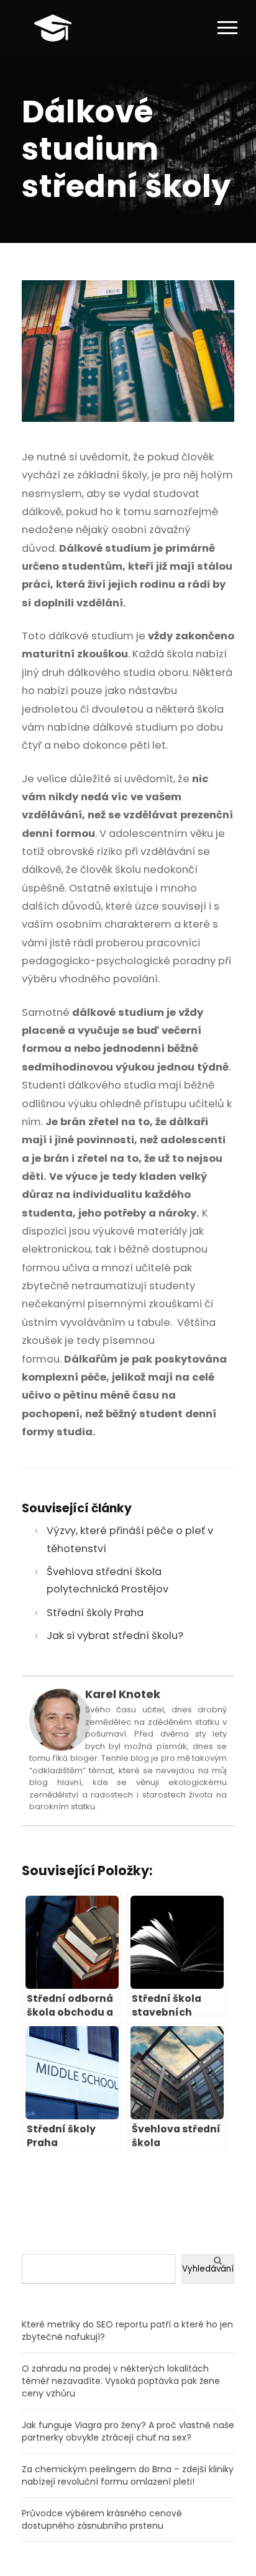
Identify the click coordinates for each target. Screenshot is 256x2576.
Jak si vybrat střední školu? (115, 1636)
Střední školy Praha (95, 1613)
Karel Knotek (123, 1694)
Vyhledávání (208, 2269)
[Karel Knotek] (60, 1720)
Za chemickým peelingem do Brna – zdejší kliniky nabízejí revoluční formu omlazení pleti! (128, 2475)
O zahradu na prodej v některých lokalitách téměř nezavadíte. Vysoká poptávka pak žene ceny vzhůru (121, 2381)
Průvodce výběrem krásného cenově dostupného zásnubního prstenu (102, 2519)
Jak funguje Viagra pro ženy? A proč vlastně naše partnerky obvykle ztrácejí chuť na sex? (128, 2431)
